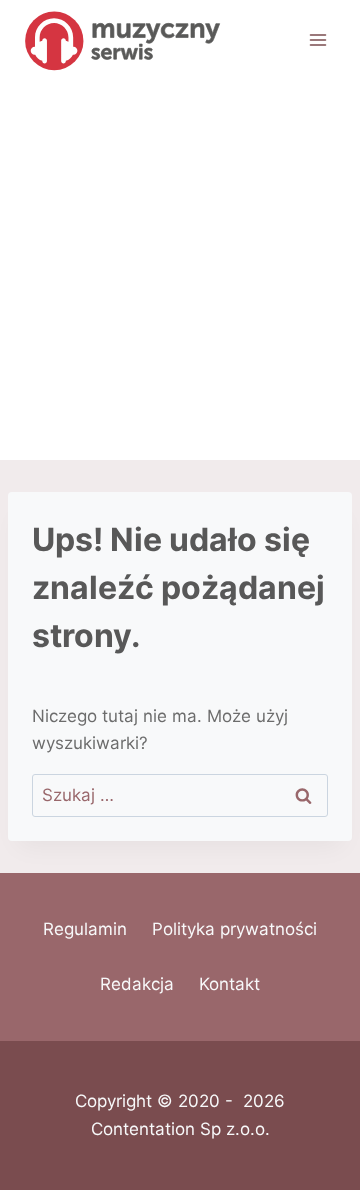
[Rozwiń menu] (317, 39)
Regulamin (85, 929)
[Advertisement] (180, 270)
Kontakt (229, 984)
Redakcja (137, 984)
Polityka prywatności (234, 929)
